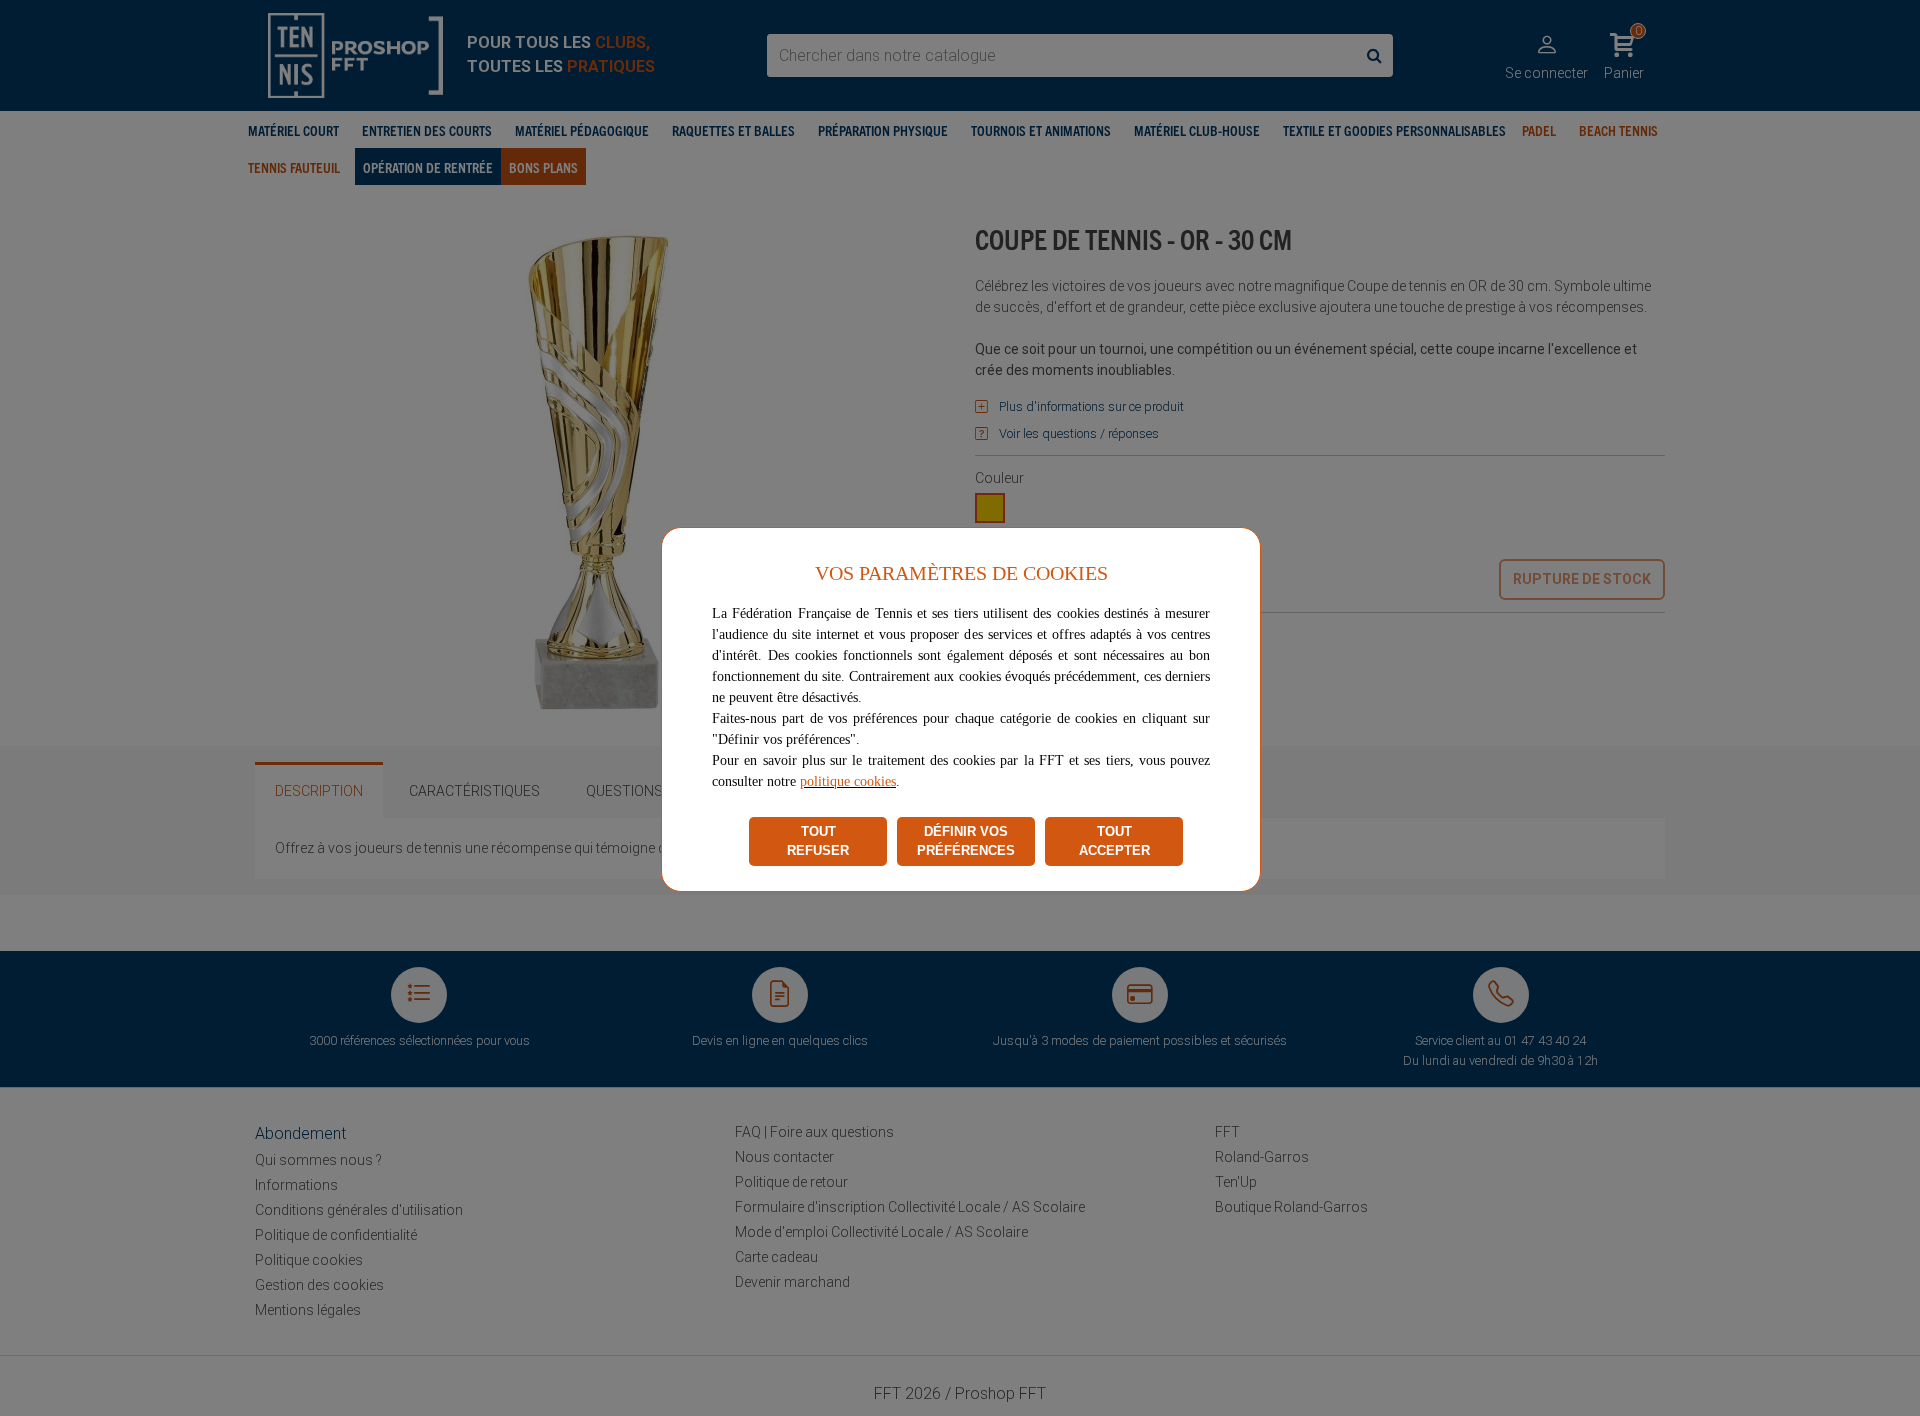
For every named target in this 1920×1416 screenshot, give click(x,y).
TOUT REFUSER (818, 841)
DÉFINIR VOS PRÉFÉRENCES (966, 841)
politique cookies (848, 781)
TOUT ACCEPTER (1114, 841)
